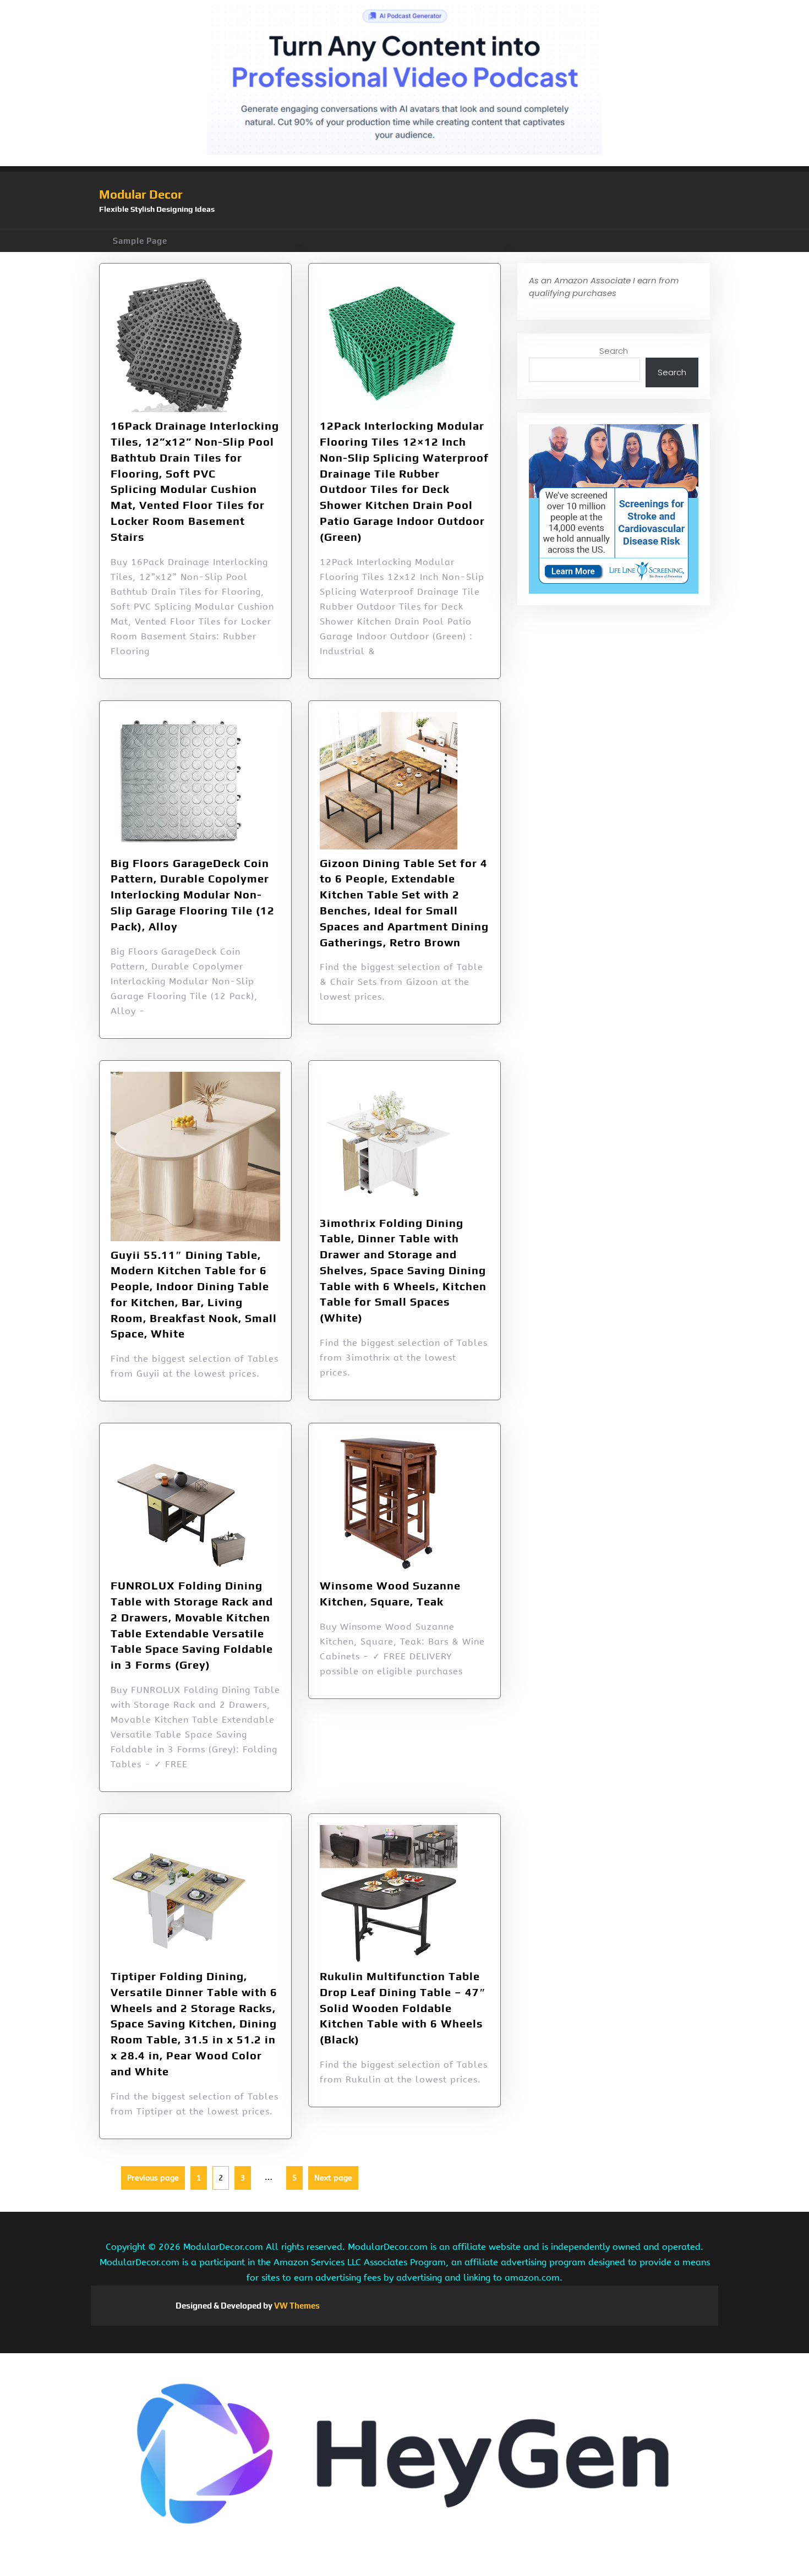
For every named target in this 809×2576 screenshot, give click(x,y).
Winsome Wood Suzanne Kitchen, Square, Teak (390, 1593)
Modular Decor (141, 194)
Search (614, 351)
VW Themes (296, 2306)
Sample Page (140, 241)
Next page (333, 2178)
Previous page (153, 2178)
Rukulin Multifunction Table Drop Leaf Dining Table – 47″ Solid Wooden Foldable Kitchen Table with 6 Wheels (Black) (403, 2008)
